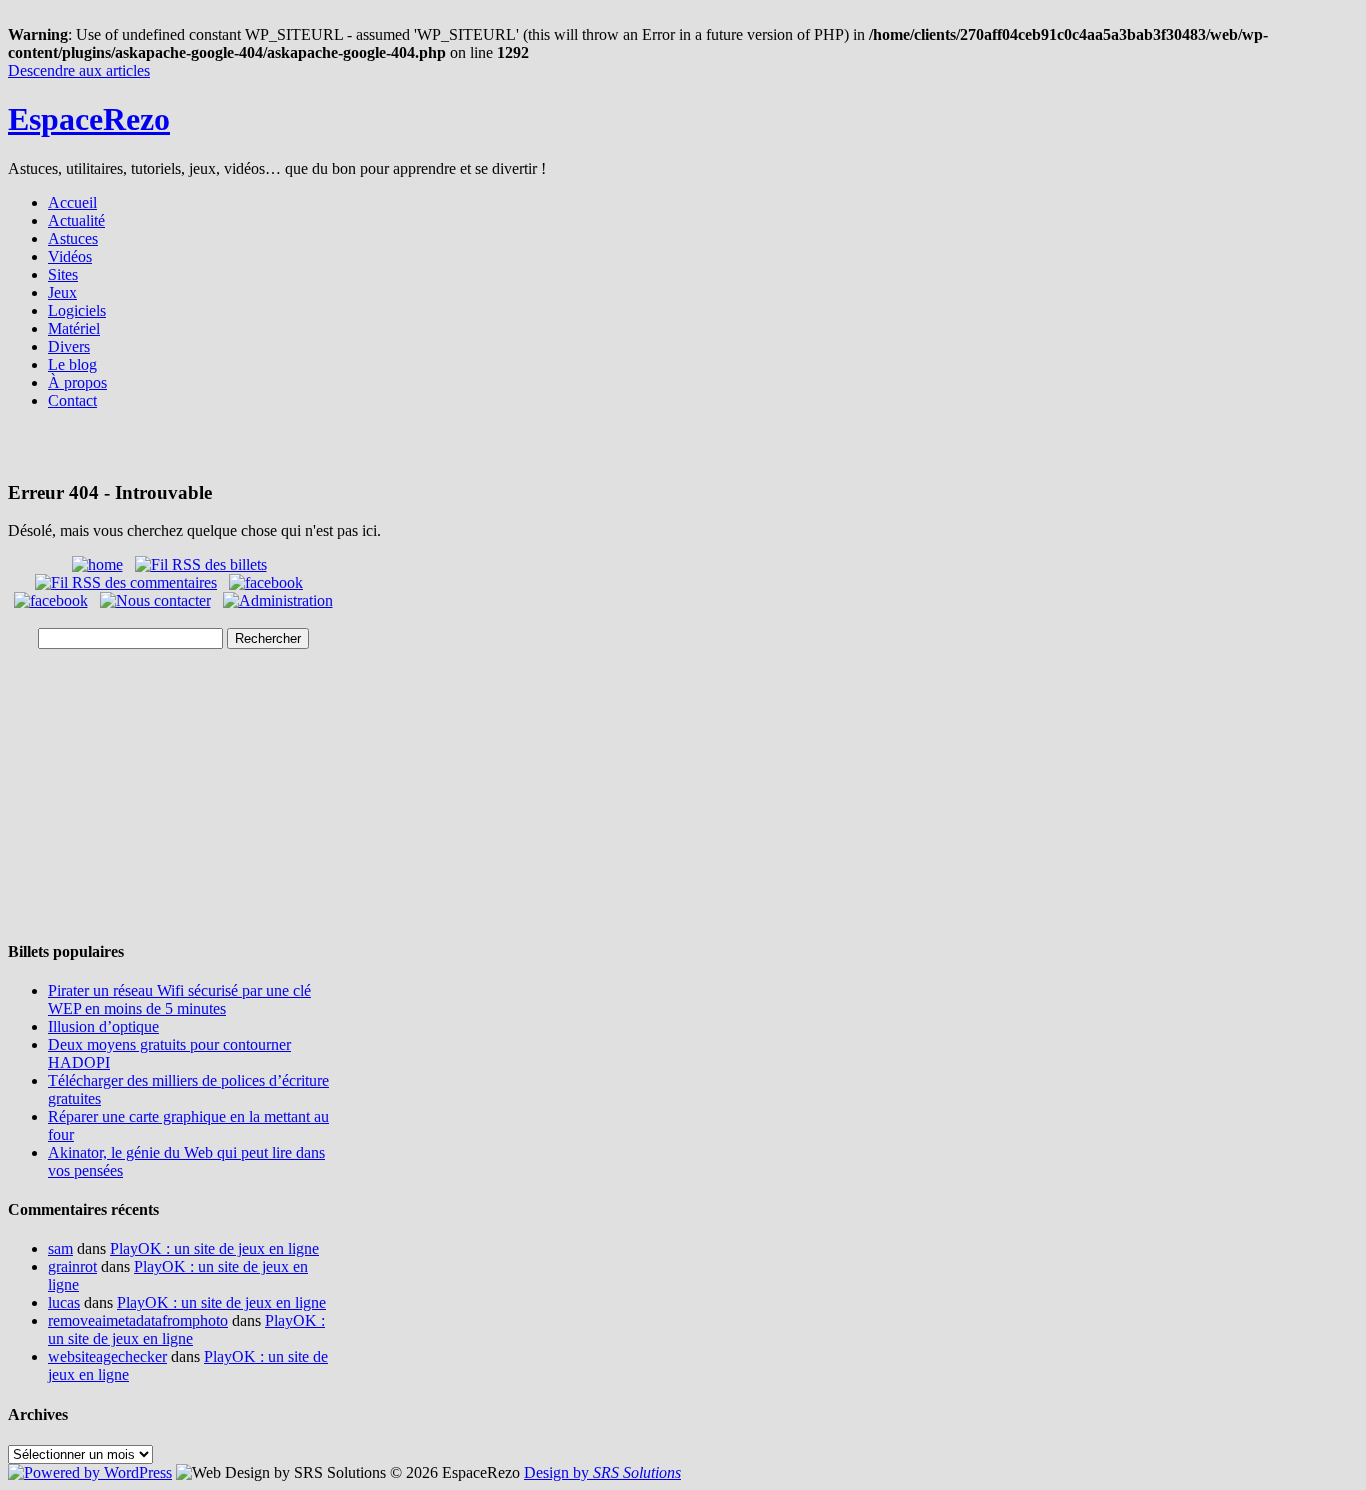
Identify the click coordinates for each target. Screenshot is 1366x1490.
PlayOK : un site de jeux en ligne (214, 1248)
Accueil (72, 202)
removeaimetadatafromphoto (138, 1320)
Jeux (62, 292)
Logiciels (77, 310)
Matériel (74, 328)
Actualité (76, 220)
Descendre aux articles (79, 70)
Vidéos (70, 256)
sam (60, 1248)
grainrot (72, 1266)
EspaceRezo (89, 119)
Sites (63, 274)
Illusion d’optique (103, 1026)
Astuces (73, 238)
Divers (69, 346)
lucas (64, 1302)
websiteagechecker (107, 1356)
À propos (77, 382)
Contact (72, 400)
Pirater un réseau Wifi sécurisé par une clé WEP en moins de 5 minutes (179, 999)
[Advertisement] (683, 451)
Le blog (72, 364)
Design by (602, 1472)
